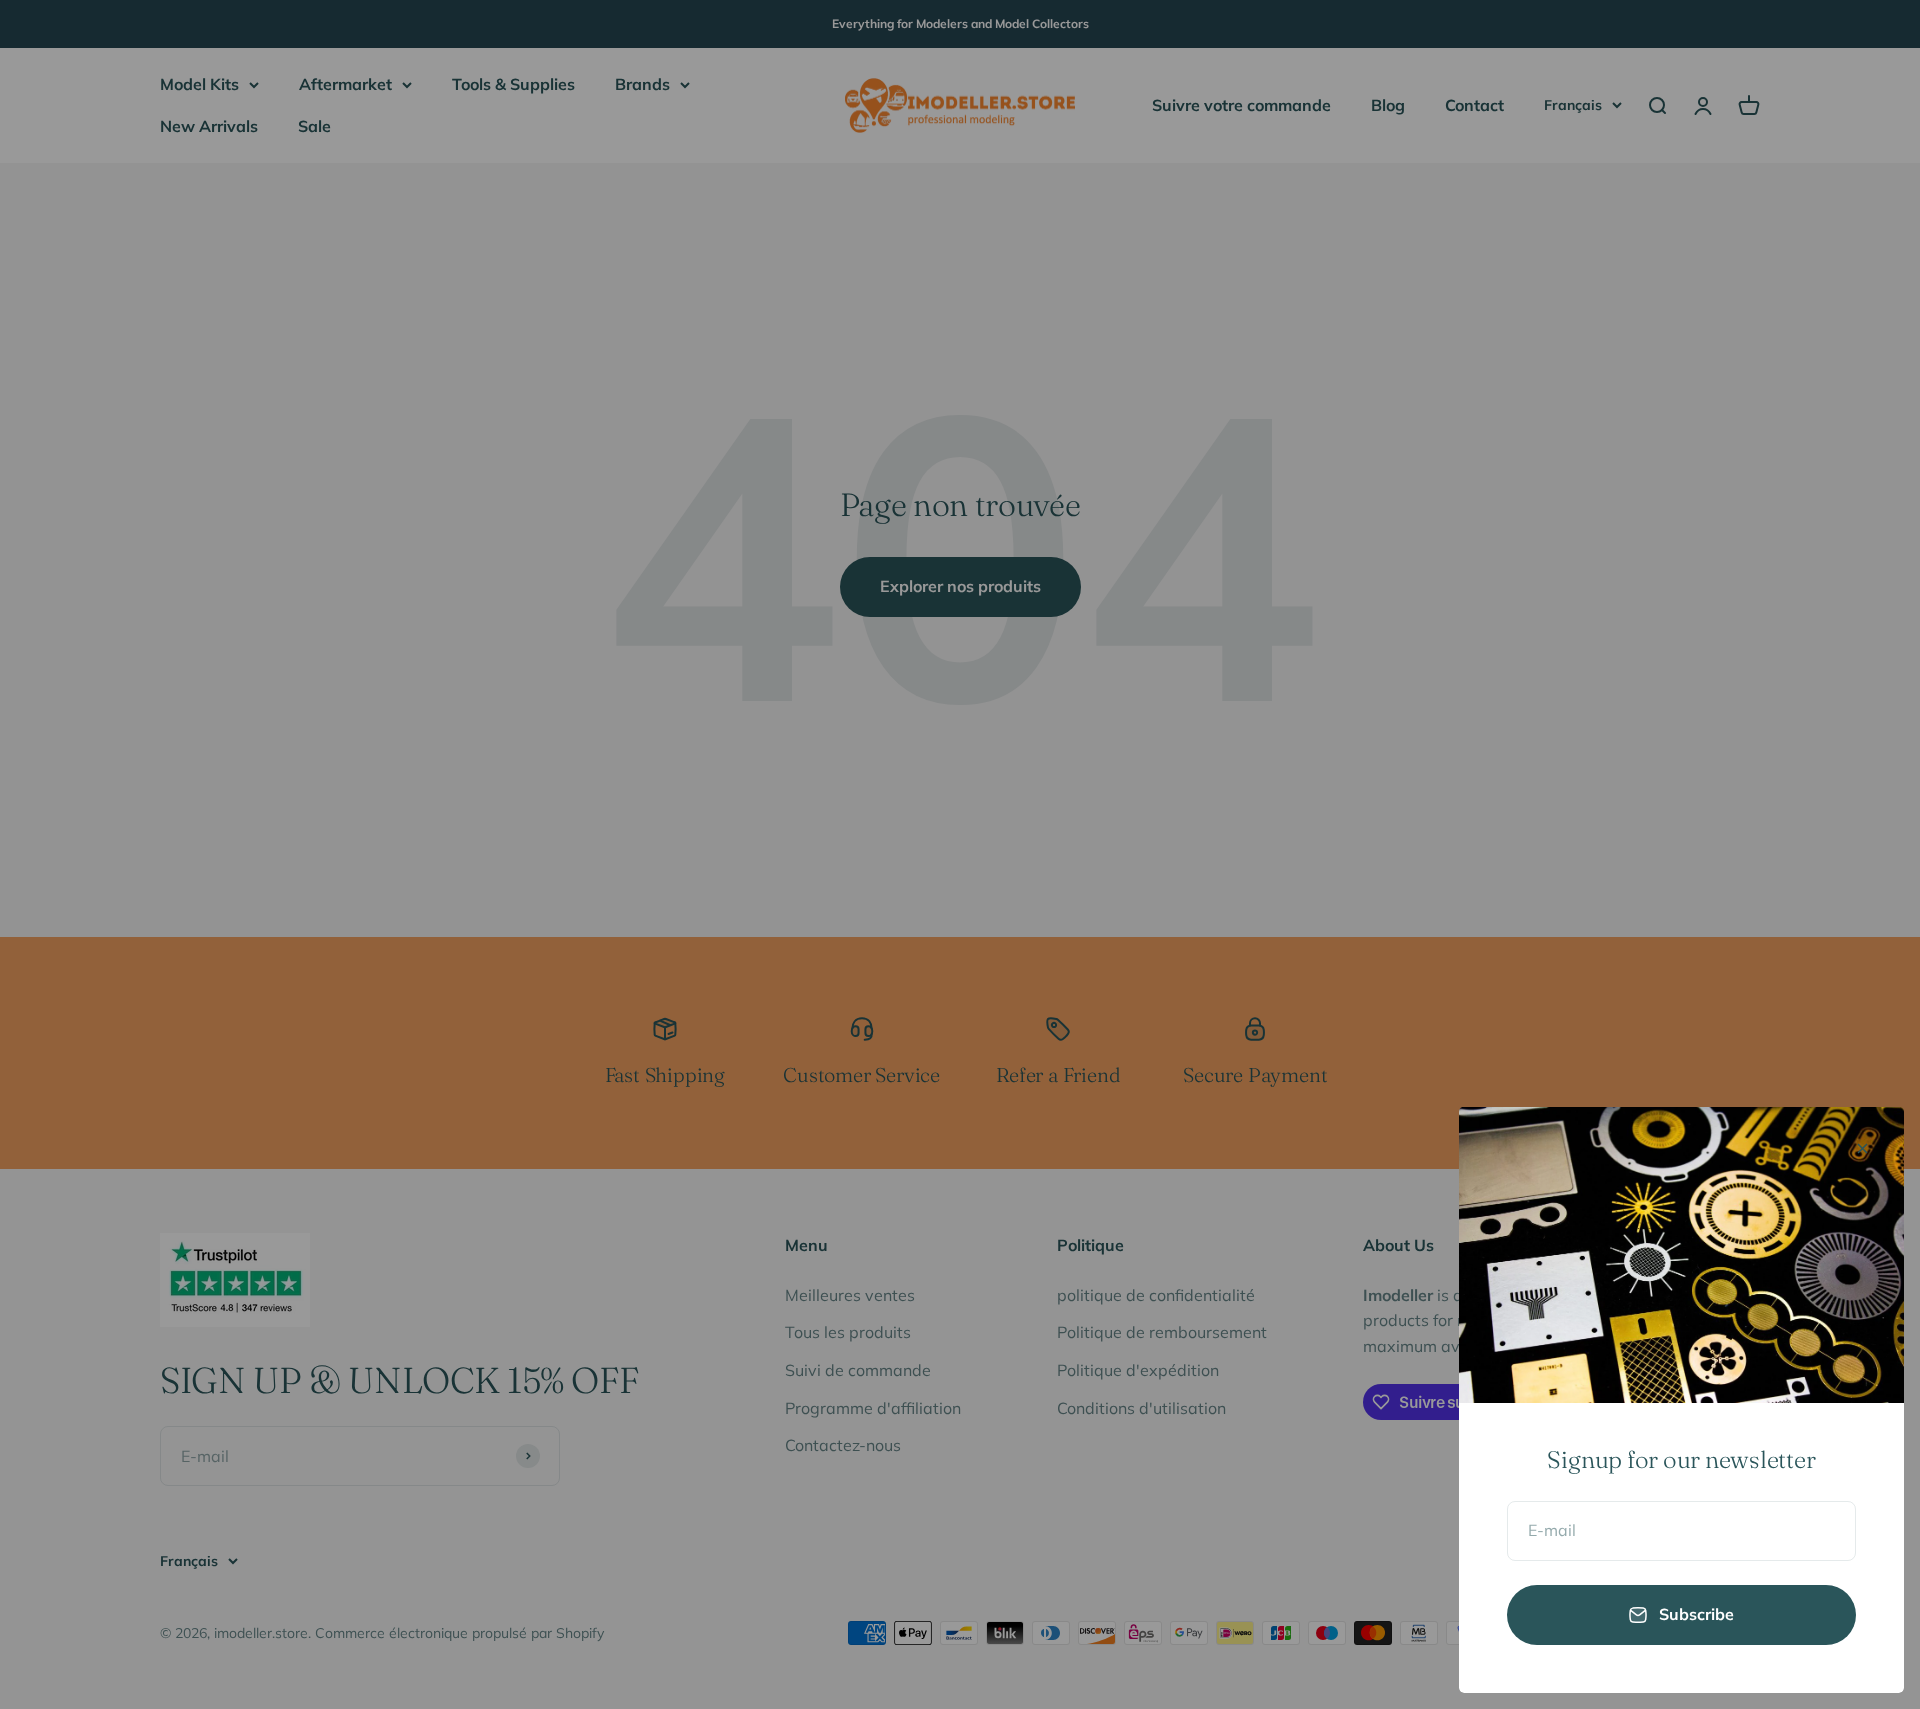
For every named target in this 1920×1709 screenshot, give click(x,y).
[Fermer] (1862, 1148)
